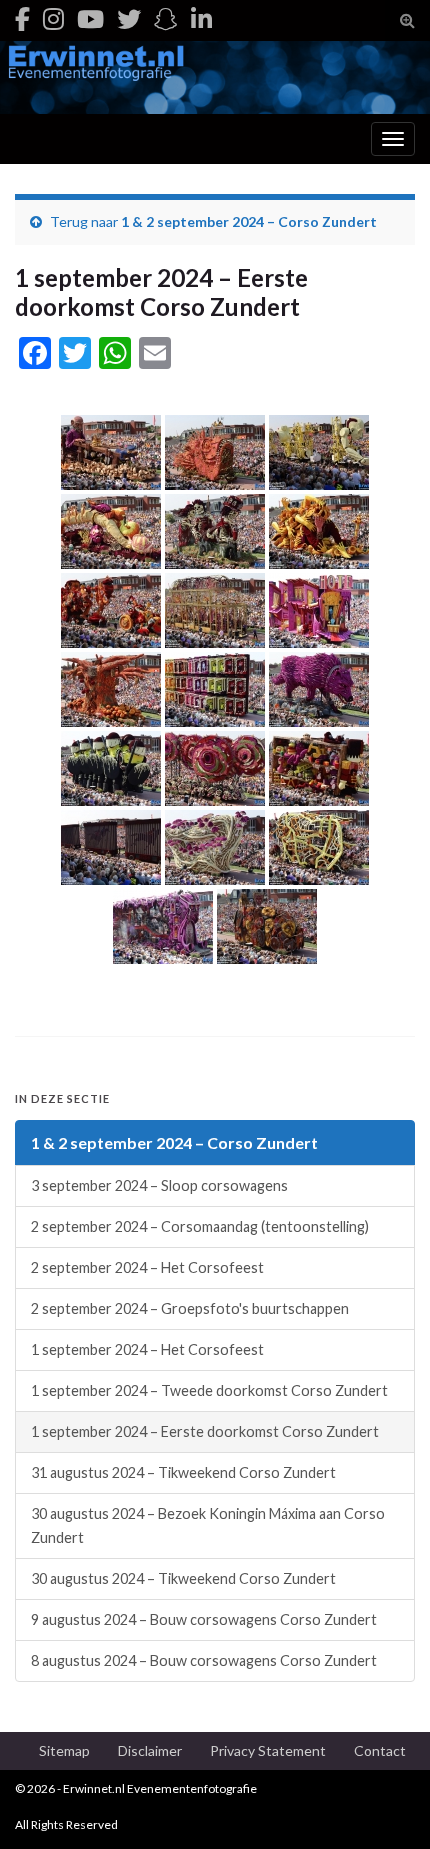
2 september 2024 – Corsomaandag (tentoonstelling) (200, 1226)
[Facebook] (22, 18)
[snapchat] (166, 18)
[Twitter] (129, 18)
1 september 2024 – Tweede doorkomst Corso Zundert (209, 1390)
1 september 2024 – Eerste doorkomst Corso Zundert (205, 1431)
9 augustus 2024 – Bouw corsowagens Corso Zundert (204, 1619)
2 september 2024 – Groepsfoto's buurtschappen (190, 1308)
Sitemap (64, 1750)
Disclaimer (150, 1750)
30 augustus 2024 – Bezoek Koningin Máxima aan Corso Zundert (208, 1525)
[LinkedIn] (201, 18)
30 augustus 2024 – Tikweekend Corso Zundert (183, 1578)
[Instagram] (53, 18)
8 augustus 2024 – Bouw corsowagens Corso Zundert (204, 1660)
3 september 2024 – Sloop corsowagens (159, 1185)
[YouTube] (90, 18)
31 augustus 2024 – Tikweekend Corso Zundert (183, 1472)
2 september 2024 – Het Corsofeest (147, 1267)
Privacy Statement (268, 1750)
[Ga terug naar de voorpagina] (215, 77)
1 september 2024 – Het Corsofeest (147, 1349)
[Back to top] (385, 1804)
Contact (380, 1750)
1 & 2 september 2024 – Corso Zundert (249, 221)
